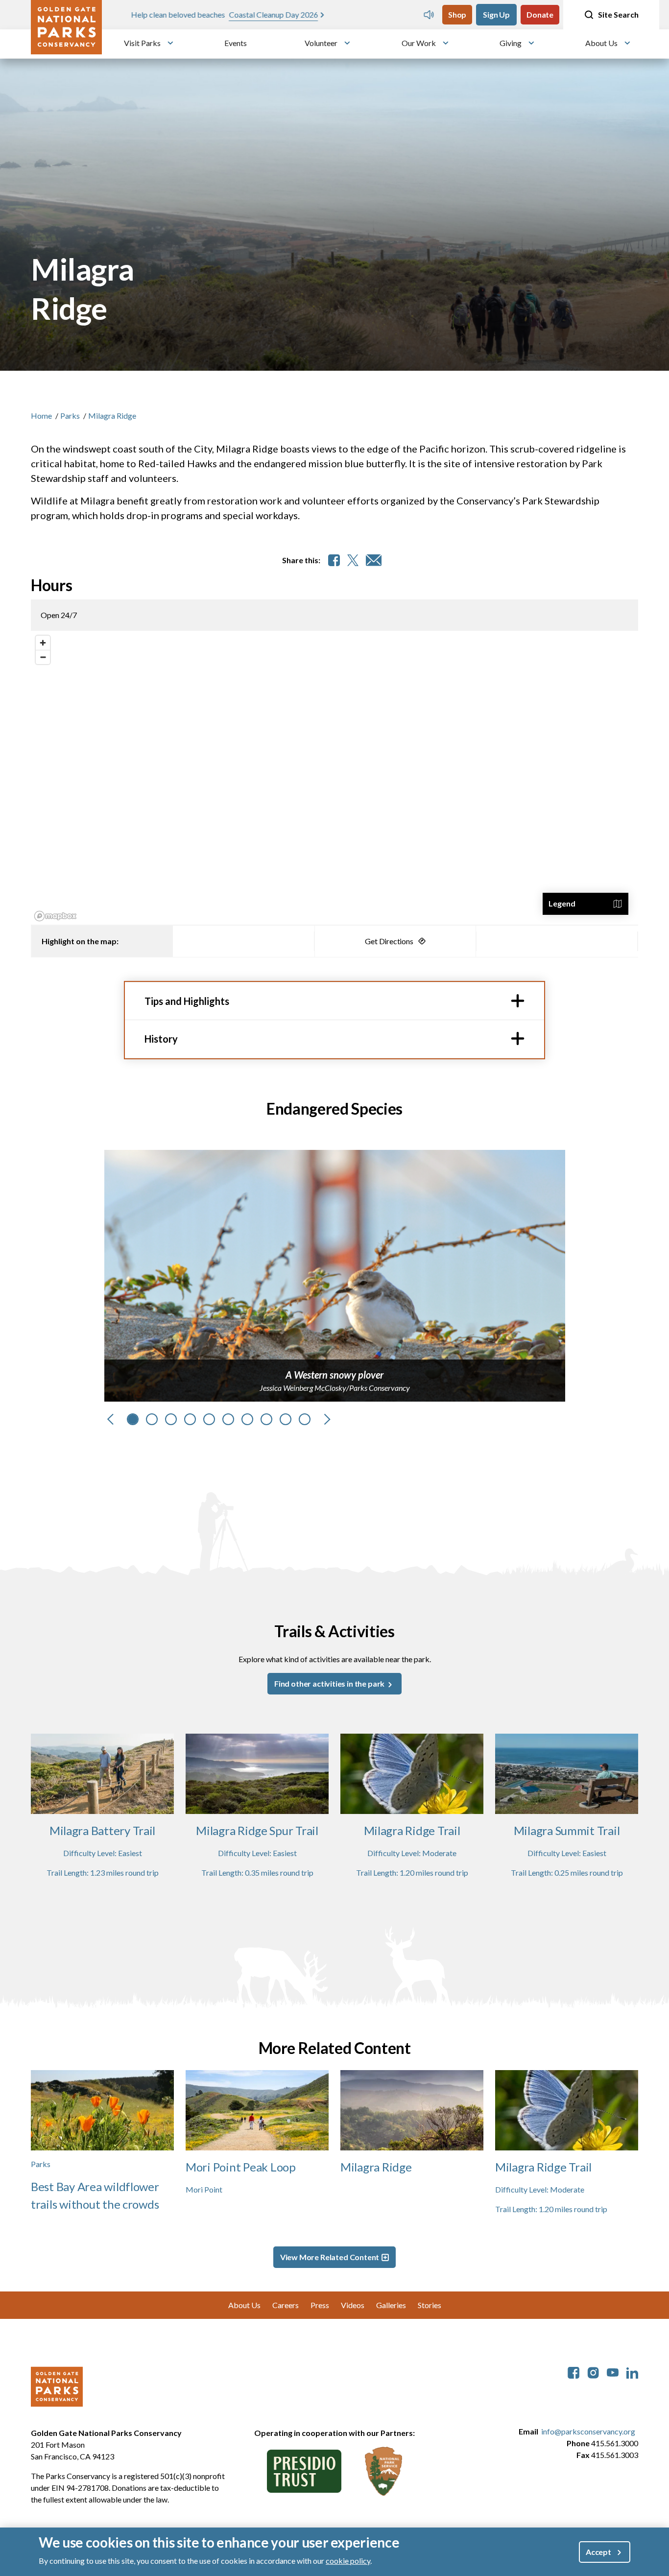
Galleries (391, 2305)
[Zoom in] (43, 643)
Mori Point (204, 2189)
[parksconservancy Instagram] (593, 2372)
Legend (562, 903)
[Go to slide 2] (152, 1419)
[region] (334, 778)
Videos (353, 2305)
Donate (540, 14)
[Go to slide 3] (171, 1419)
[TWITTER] (353, 560)
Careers (286, 2305)
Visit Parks (142, 43)
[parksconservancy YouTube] (613, 2372)
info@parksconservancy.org (588, 2431)
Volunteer (321, 43)
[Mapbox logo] (55, 916)
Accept (598, 2552)
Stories (430, 2305)
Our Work (419, 43)
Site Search (618, 14)
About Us (601, 43)
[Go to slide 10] (305, 1419)
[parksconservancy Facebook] (573, 2372)
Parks (70, 416)
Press (320, 2305)
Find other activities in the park (330, 1683)
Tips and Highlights (187, 1001)
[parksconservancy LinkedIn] (632, 2372)
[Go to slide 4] (190, 1419)
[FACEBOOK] (334, 560)
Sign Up (496, 14)
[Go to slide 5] (209, 1419)
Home (41, 416)
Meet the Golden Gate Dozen (301, 14)
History (161, 1039)
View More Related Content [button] (330, 2257)
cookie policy (348, 2561)
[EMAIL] (374, 560)
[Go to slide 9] (286, 1419)
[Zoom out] (43, 657)
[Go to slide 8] (266, 1419)
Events (236, 43)
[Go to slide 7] (247, 1419)
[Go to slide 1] (133, 1419)
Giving (511, 43)
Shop (457, 14)
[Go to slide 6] (228, 1419)
